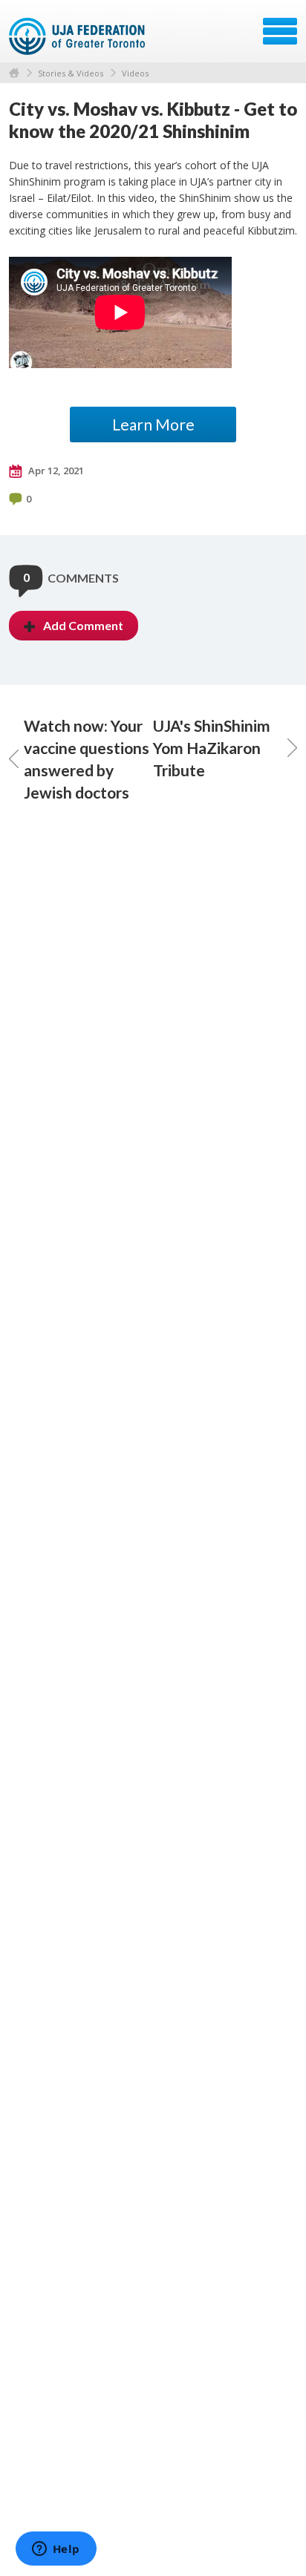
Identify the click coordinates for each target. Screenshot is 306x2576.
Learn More (153, 424)
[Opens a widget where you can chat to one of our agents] (56, 2550)
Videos (135, 73)
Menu (280, 31)
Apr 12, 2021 (55, 471)
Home (14, 73)
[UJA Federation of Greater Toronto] (78, 36)
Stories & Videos (71, 73)
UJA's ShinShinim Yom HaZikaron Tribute (212, 748)
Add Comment (83, 625)
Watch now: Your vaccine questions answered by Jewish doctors (87, 759)
